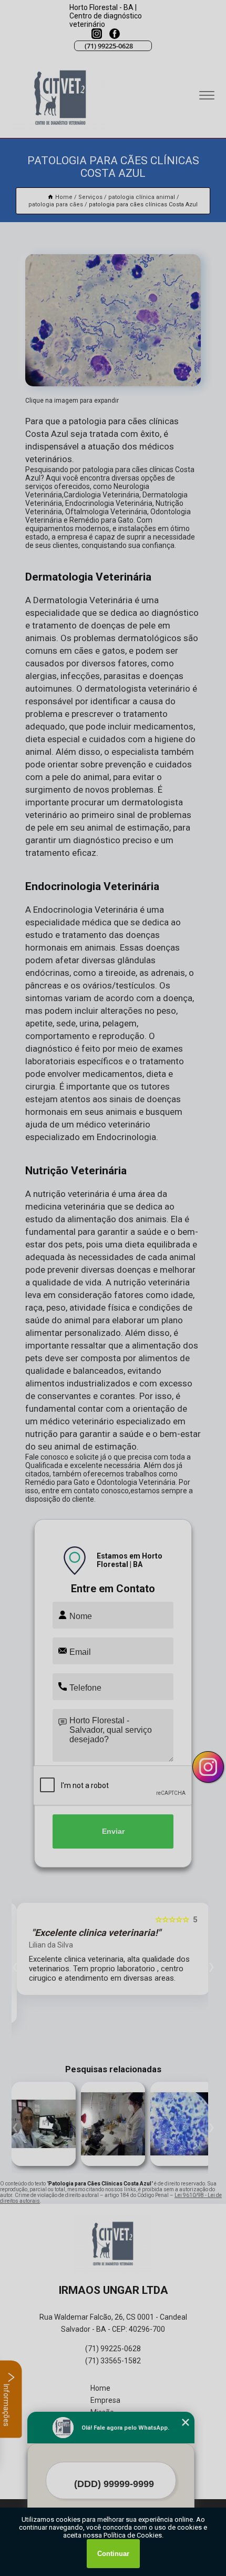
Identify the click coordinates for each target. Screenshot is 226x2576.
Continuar (113, 2554)
